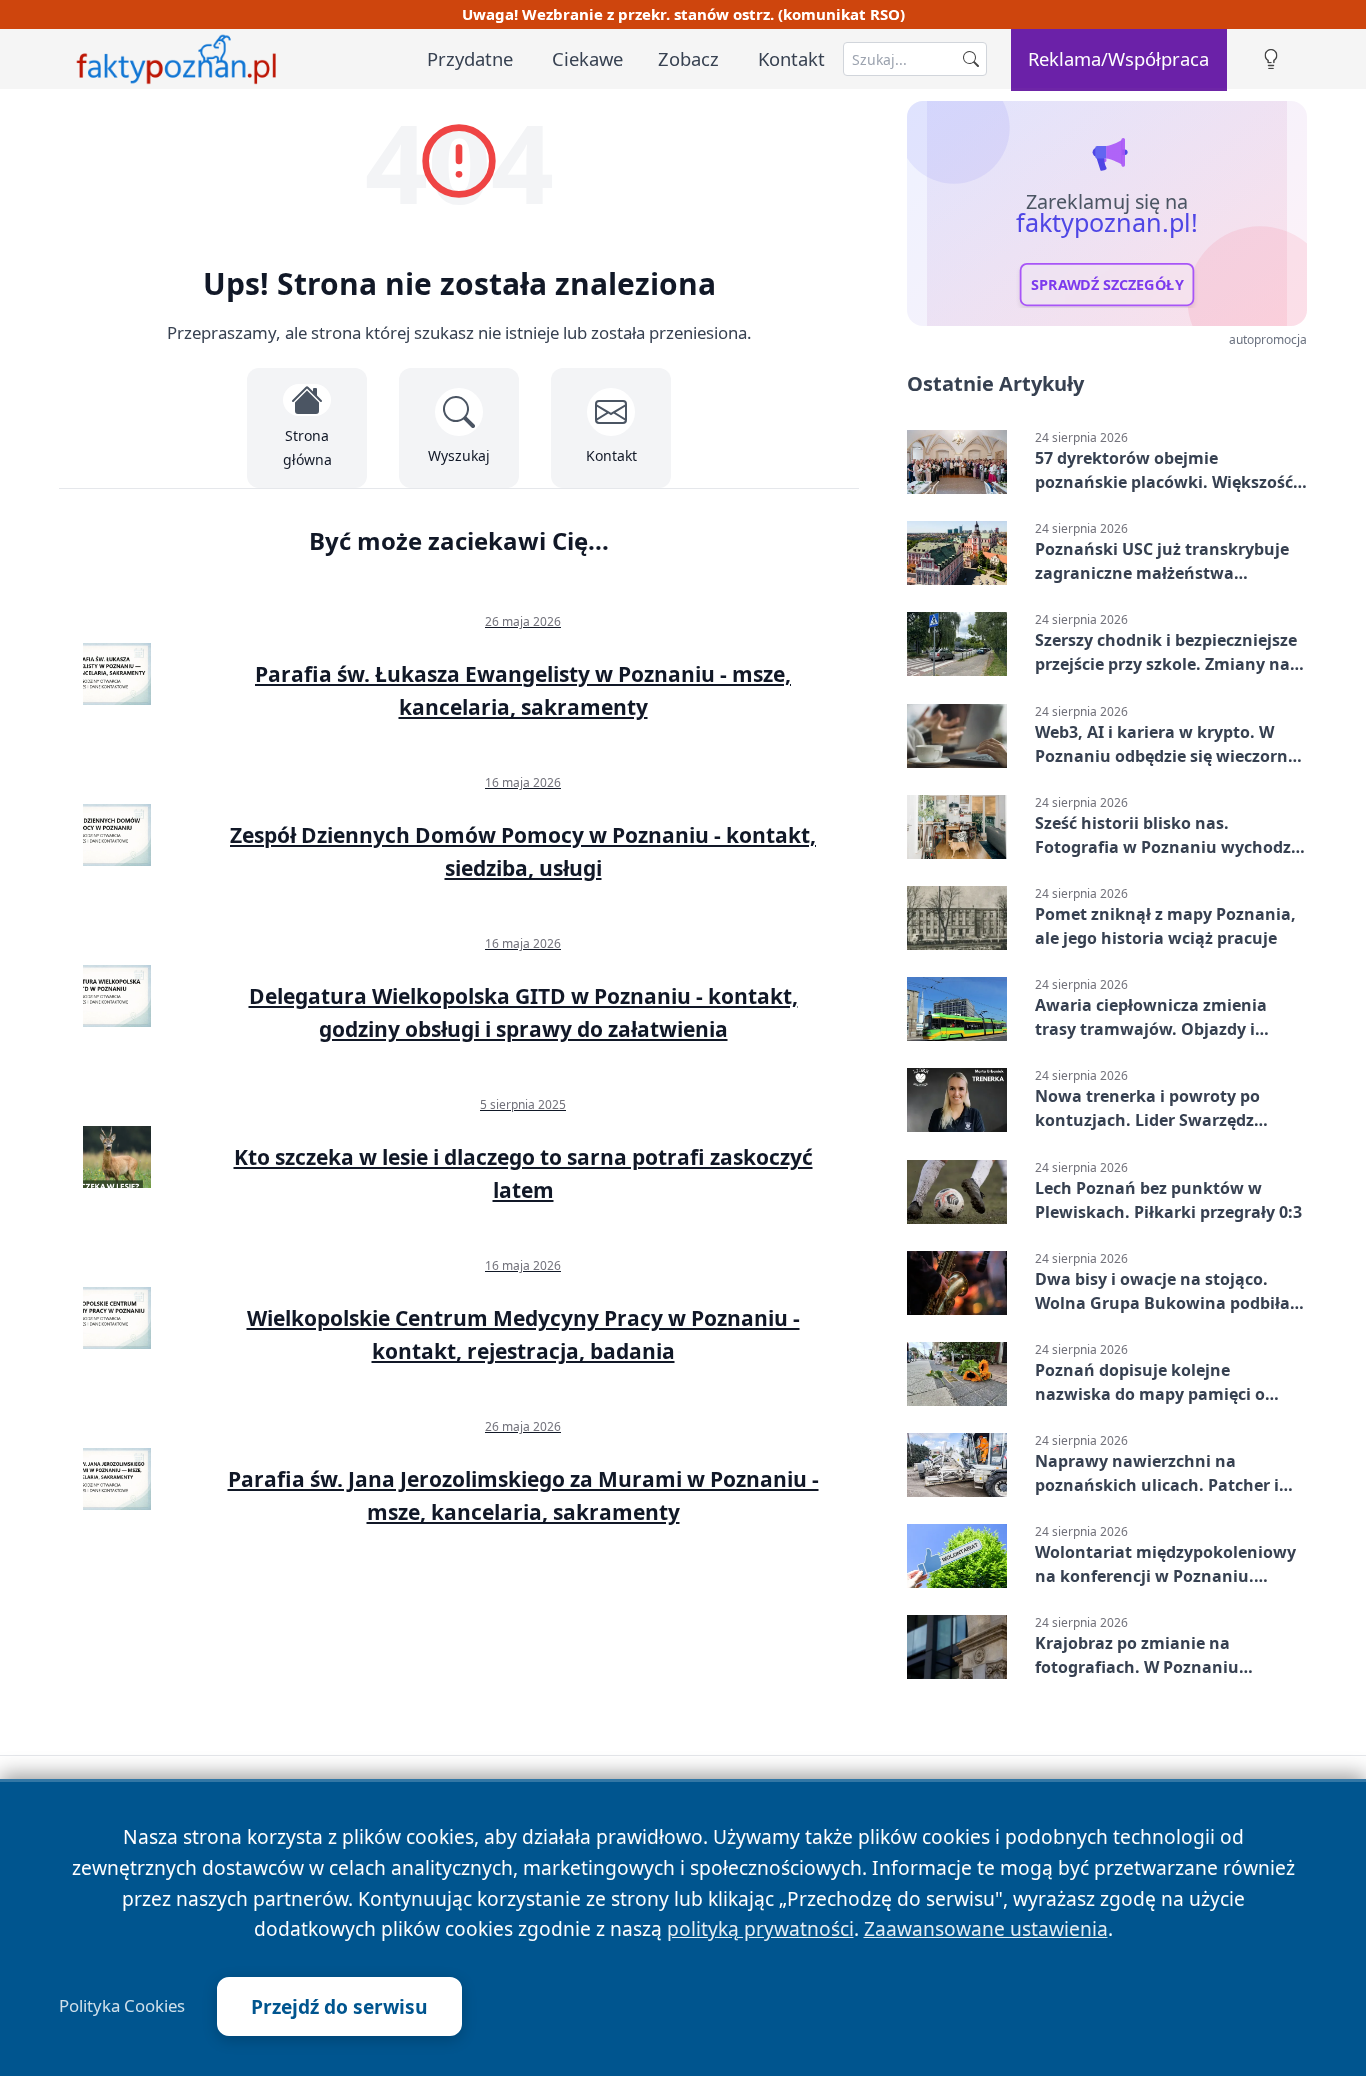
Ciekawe (587, 58)
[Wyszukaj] (971, 59)
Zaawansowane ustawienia (986, 1928)
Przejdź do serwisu (339, 2006)
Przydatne (470, 58)
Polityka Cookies (122, 2006)
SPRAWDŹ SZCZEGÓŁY (1107, 285)
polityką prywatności (760, 1928)
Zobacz (688, 58)
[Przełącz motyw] (1271, 59)
